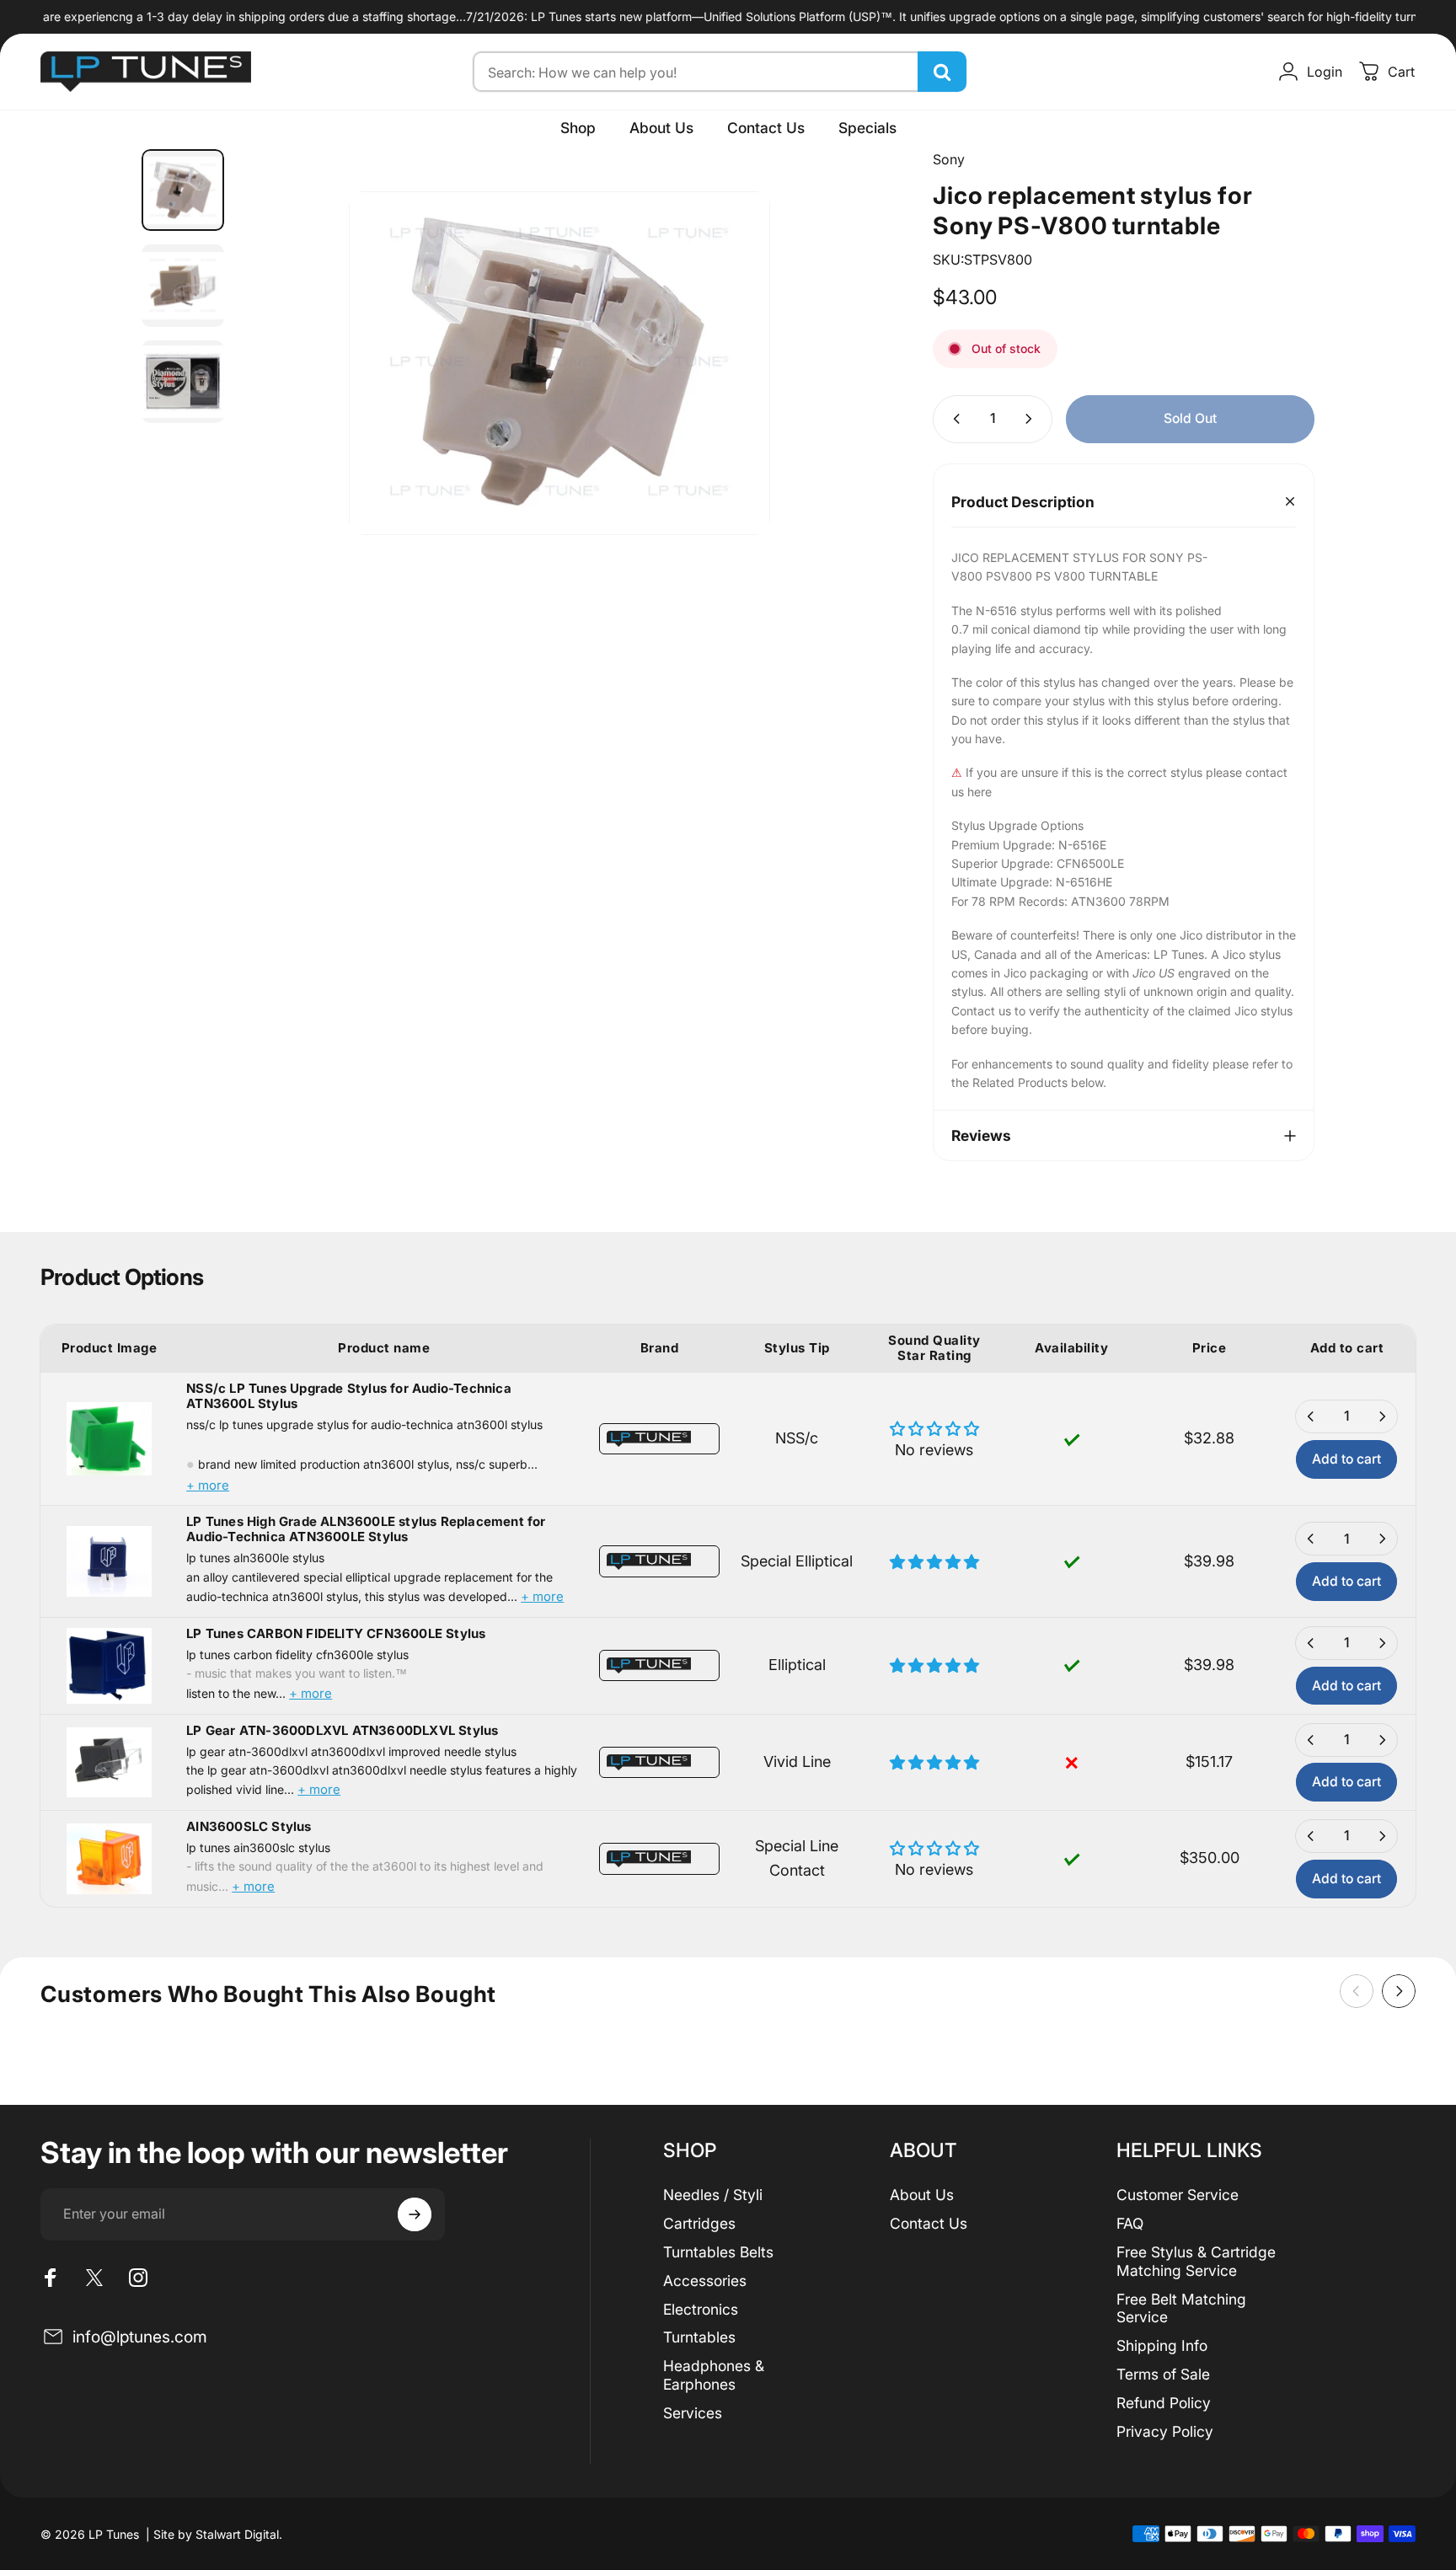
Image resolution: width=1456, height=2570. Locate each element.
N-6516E (1082, 845)
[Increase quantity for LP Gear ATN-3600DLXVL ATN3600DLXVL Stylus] (1382, 1740)
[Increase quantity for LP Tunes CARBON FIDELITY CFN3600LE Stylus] (1382, 1643)
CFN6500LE (1090, 863)
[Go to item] (183, 190)
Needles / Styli (713, 2195)
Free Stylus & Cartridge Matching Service (1196, 2261)
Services (693, 2413)
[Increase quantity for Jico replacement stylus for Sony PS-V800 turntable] (1032, 419)
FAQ (1130, 2223)
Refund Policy (1164, 2403)
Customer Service (1178, 2195)
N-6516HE (1084, 882)
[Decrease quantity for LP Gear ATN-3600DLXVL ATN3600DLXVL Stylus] (1311, 1740)
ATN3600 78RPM (1120, 901)
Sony (949, 159)
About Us (922, 2195)
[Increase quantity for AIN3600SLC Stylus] (1382, 1836)
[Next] (845, 342)
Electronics (701, 2309)
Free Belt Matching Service (1181, 2308)
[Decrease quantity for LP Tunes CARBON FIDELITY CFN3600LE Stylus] (1311, 1643)
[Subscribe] (415, 2214)
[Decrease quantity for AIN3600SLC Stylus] (1311, 1836)
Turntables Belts (718, 2252)
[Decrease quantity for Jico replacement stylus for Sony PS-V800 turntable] (953, 419)
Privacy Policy (1165, 2431)
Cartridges (699, 2223)
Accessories (705, 2281)
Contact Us (929, 2223)
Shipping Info (1162, 2345)
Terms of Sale (1163, 2374)
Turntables (699, 2337)
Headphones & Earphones (714, 2375)
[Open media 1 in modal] (559, 363)
